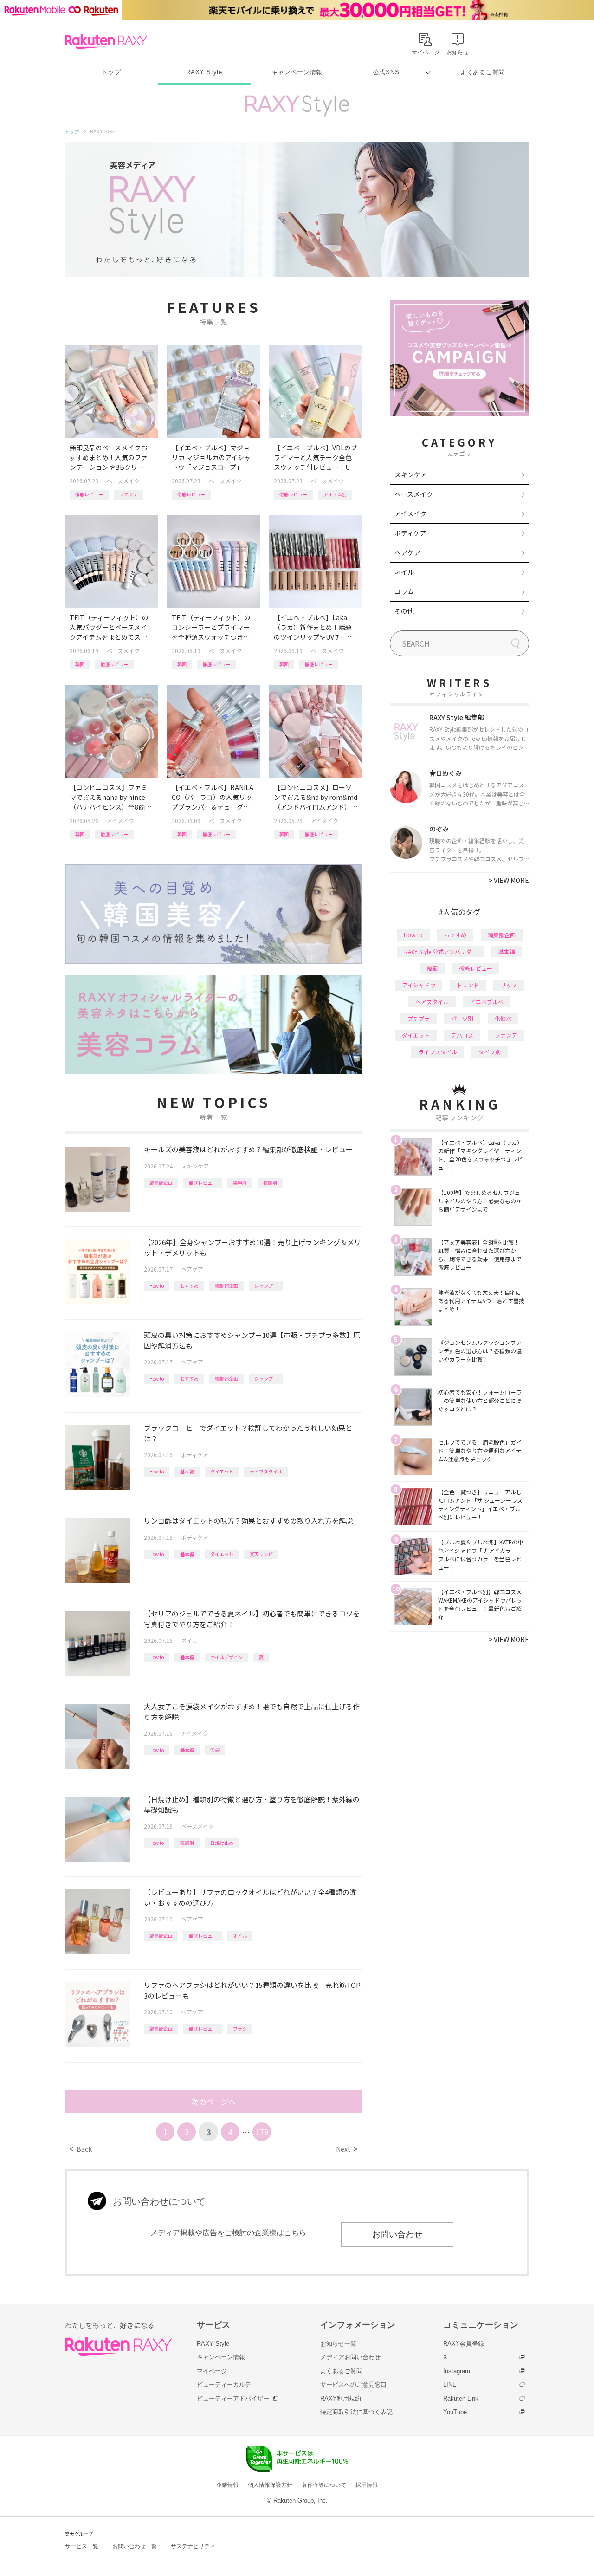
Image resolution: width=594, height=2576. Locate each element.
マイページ (212, 2371)
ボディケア (195, 1455)
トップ (111, 72)
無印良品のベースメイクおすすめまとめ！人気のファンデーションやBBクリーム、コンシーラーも (109, 457)
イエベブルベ (487, 1002)
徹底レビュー (89, 494)
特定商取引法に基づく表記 (356, 2412)
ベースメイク (123, 481)
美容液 (240, 1183)
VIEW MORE (509, 880)
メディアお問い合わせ (350, 2357)
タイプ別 (490, 1052)
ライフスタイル (266, 1471)
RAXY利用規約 (341, 2398)
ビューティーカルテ (224, 2385)
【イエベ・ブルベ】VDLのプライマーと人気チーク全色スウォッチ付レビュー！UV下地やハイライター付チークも (316, 457)
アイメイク (120, 821)
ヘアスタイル (432, 1002)
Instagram (457, 2371)
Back (81, 2149)
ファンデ (129, 494)
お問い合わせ (397, 2234)
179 (262, 2132)
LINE (450, 2385)
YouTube (455, 2412)
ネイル (189, 1640)
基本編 (187, 1471)
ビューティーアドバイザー (233, 2398)
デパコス (462, 1035)
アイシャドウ (419, 985)
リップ (509, 985)
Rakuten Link (461, 2398)
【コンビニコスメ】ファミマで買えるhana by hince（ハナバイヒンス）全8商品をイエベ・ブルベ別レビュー (110, 797)
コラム (404, 591)
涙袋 (215, 1750)
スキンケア (195, 1166)
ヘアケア (192, 1269)
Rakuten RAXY (106, 42)
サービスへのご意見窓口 (353, 2385)
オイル (240, 1936)
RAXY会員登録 (464, 2344)
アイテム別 (335, 494)
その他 (404, 611)
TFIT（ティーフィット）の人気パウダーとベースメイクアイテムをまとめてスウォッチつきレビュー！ (109, 627)
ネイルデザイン (226, 1657)
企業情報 (227, 2485)
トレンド (468, 985)
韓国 (80, 664)
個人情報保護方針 (270, 2485)
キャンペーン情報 (297, 72)
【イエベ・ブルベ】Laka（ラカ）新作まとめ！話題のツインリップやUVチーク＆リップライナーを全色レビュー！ (314, 627)
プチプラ (419, 1018)
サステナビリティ (193, 2546)
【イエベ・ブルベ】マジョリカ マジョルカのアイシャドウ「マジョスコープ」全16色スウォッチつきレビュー (213, 457)
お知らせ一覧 (338, 2344)
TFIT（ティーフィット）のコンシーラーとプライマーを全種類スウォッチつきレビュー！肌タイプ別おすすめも (211, 627)
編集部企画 (161, 1183)
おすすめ (189, 1286)
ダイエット (222, 1471)
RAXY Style (204, 72)
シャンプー (266, 1286)
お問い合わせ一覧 (135, 2546)
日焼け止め (222, 1843)
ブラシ (240, 2028)
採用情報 (367, 2485)
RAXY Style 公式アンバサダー (441, 951)
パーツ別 (462, 1018)
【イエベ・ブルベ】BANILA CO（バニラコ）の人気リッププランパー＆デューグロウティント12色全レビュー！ (213, 797)
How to (157, 1286)
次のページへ (213, 2102)
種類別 (270, 1183)
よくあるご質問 (483, 72)
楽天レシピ (261, 1554)
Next (346, 2149)
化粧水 (503, 1018)
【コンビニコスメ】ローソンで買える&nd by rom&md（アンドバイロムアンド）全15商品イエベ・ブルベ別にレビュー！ (316, 797)
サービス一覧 (82, 2546)
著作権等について (324, 2485)
